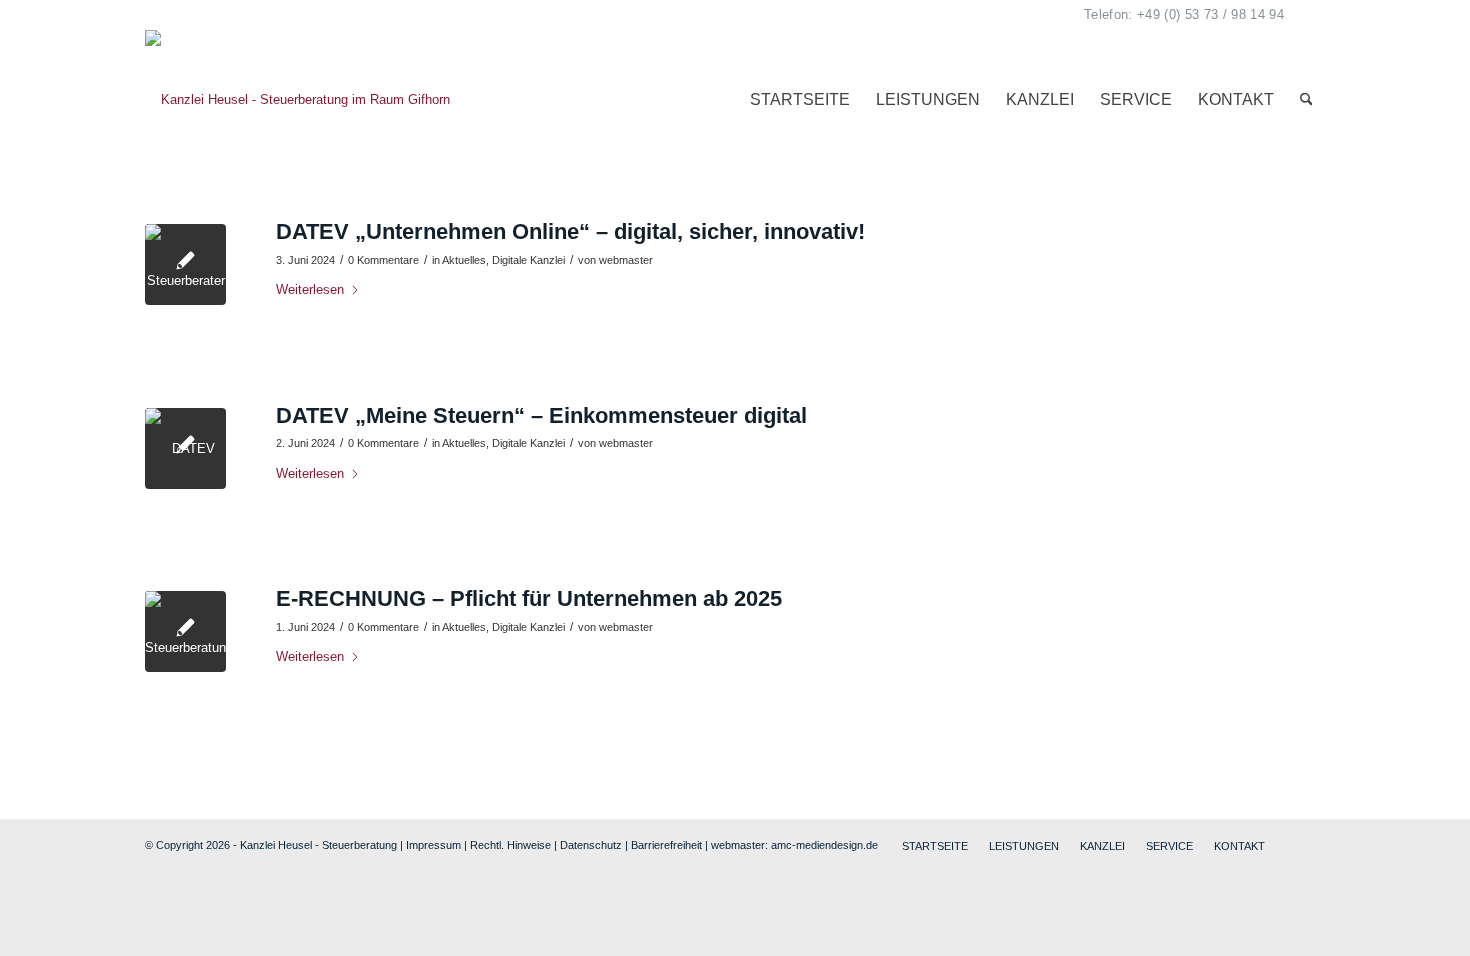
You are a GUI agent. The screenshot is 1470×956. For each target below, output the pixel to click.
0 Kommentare (383, 260)
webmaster (626, 260)
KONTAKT (1087, 410)
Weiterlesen (310, 289)
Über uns (1083, 303)
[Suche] (1306, 100)
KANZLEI (1084, 367)
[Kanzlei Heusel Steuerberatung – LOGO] (297, 100)
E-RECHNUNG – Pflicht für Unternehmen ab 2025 (529, 598)
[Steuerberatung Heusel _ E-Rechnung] (185, 631)
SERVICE (1086, 389)
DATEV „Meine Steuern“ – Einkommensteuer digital (541, 415)
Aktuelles (464, 260)
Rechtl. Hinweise (510, 845)
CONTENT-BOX (1103, 453)
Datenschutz (591, 845)
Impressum (1089, 432)
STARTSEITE (1097, 282)
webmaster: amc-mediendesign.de (794, 845)
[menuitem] (800, 100)
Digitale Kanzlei (528, 260)
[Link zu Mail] (1310, 15)
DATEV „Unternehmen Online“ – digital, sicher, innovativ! (570, 231)
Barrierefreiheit (666, 845)
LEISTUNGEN (1098, 346)
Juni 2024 (1085, 684)
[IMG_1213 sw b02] (185, 264)
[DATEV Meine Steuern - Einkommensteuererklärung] (185, 448)
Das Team (1086, 324)
